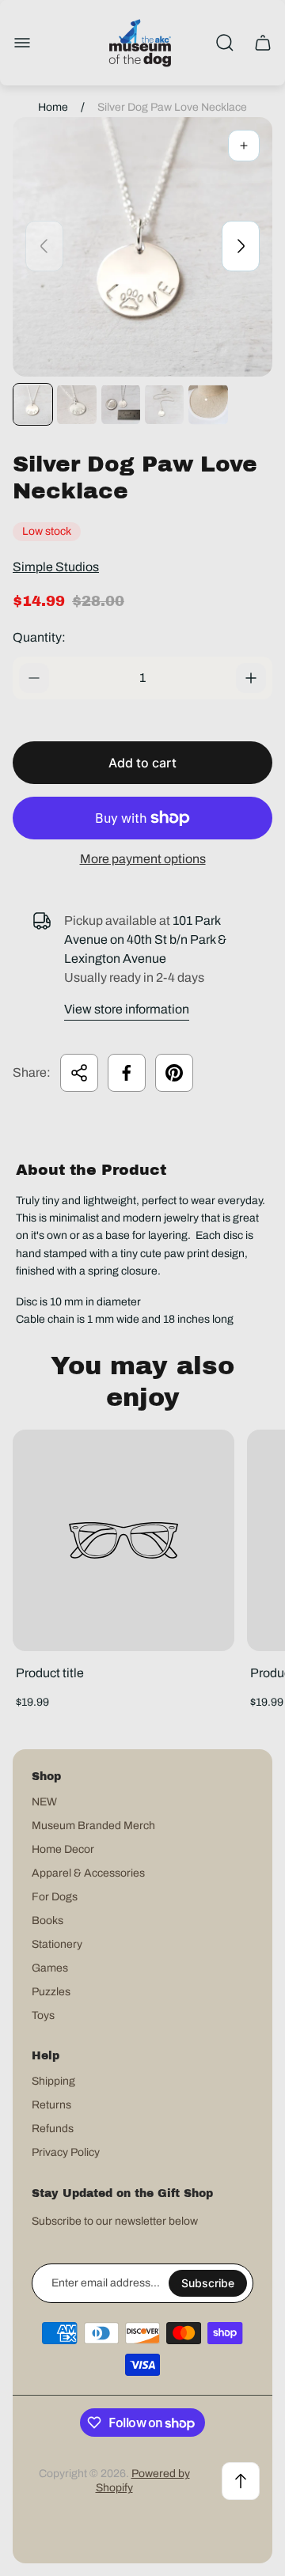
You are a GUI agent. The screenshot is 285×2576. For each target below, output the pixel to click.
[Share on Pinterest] (174, 1073)
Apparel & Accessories (88, 1873)
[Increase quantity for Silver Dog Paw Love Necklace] (251, 678)
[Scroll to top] (241, 2481)
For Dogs (55, 1897)
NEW (44, 1802)
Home (53, 107)
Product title (50, 1673)
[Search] (225, 43)
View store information (127, 1009)
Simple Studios (56, 567)
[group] (33, 404)
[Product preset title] (123, 1540)
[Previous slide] (44, 246)
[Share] (79, 1073)
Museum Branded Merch (93, 1826)
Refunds (53, 2129)
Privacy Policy (66, 2152)
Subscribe (208, 2283)
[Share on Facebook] (127, 1073)
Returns (51, 2105)
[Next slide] (241, 246)
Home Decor (63, 1849)
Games (50, 1968)
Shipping (53, 2081)
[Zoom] (244, 146)
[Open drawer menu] (22, 43)
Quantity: (39, 637)
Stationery (57, 1944)
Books (47, 1921)
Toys (43, 2015)
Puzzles (51, 1992)
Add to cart (142, 763)
